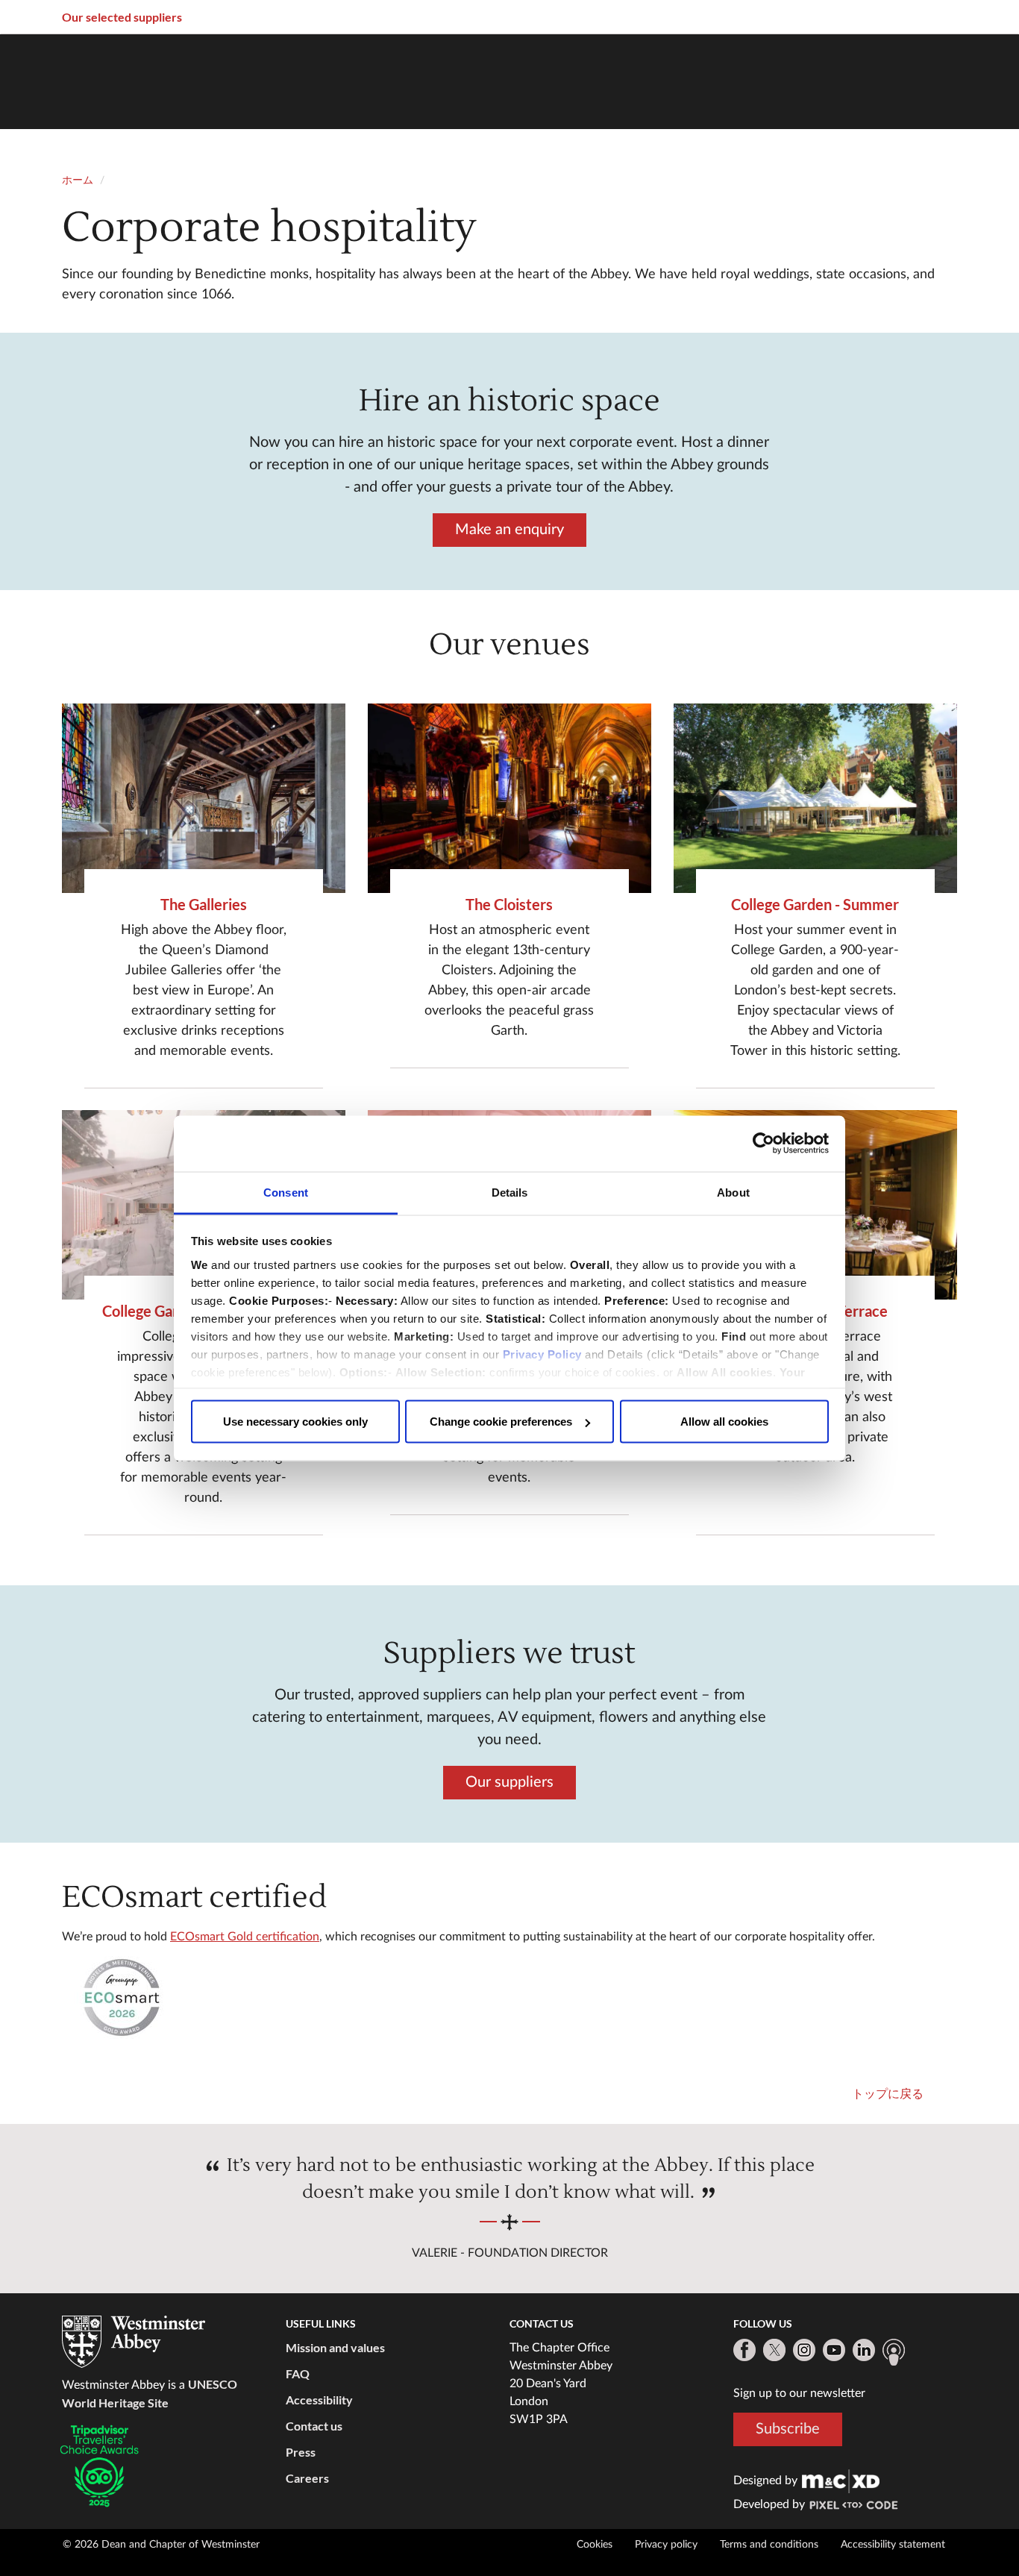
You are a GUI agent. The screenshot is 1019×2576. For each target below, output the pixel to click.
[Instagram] (804, 2350)
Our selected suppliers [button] (122, 17)
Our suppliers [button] (509, 1782)
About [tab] (733, 1192)
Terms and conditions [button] (769, 2545)
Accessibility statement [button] (893, 2545)
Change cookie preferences (501, 1422)
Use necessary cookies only (295, 1422)
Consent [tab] (286, 1192)
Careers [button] (307, 2478)
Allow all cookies (724, 1422)
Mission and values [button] (335, 2347)
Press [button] (301, 2452)
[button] (204, 798)
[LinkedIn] (864, 2350)
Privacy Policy (542, 1354)
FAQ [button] (298, 2373)
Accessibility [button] (319, 2400)
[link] (841, 2481)
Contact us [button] (314, 2426)
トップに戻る (888, 2094)
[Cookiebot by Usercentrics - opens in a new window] (764, 1144)
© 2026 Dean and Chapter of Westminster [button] (161, 2545)
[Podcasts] (894, 2352)
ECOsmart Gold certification (245, 1937)
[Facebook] (744, 2350)
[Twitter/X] (774, 2350)
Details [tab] (510, 1192)
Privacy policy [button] (666, 2545)
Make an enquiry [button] (509, 530)
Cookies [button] (595, 2545)
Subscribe (788, 2429)
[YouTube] (834, 2350)
